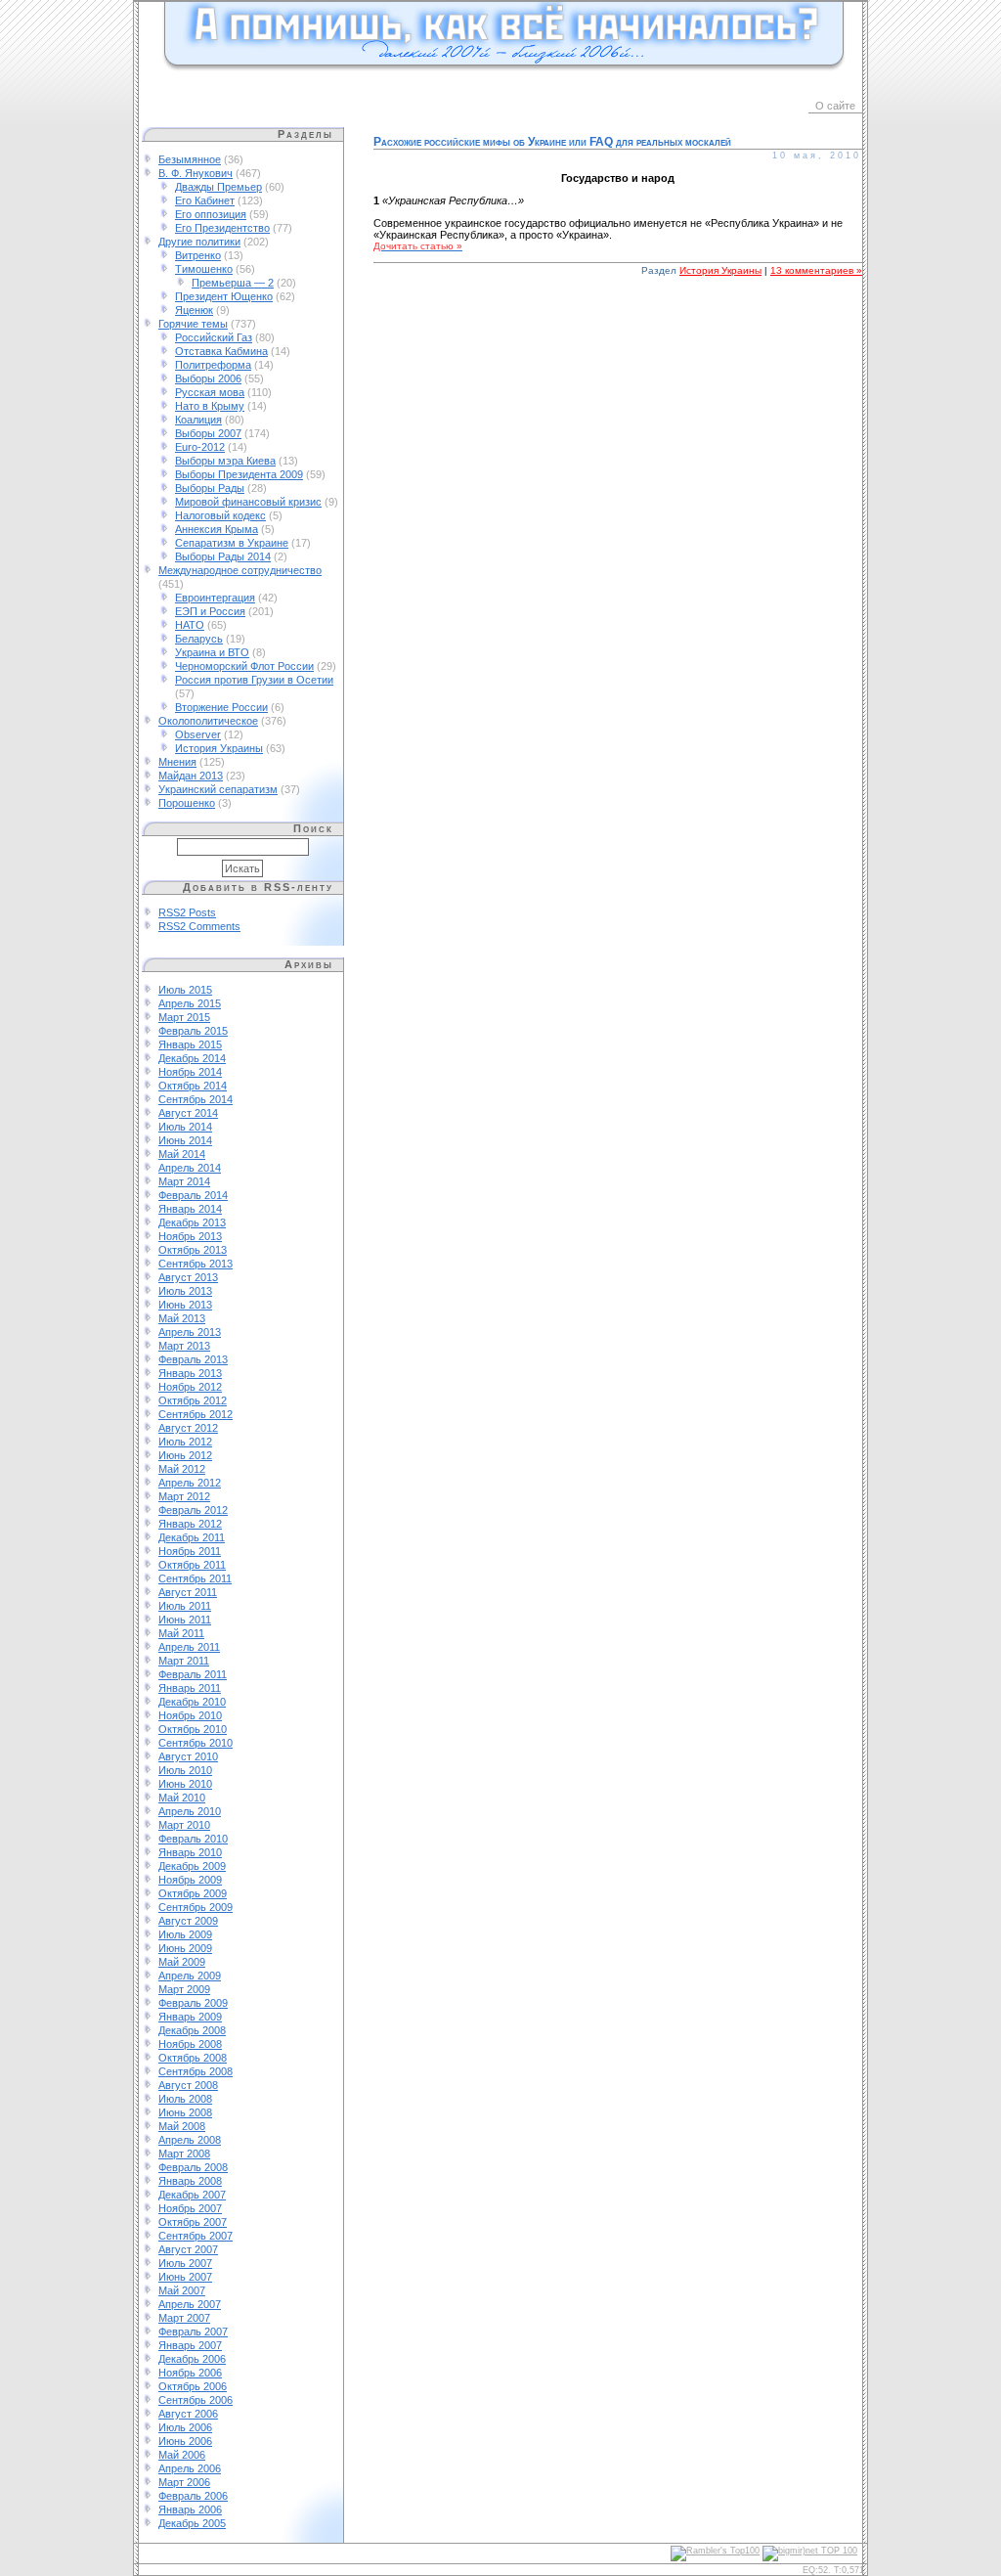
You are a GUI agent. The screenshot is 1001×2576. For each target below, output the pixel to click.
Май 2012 (182, 1469)
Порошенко (187, 803)
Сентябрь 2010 (196, 1743)
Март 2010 (184, 1825)
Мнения (177, 762)
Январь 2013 (190, 1373)
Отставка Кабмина (221, 351)
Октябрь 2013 (193, 1250)
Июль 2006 (185, 2427)
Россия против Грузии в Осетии (254, 680)
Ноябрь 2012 (190, 1387)
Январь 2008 (190, 2181)
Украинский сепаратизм (218, 789)
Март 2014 (184, 1181)
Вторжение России (221, 707)
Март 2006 (184, 2482)
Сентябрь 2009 (196, 1907)
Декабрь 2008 (192, 2030)
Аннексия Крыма (217, 529)
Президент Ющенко (224, 296)
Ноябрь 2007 (190, 2208)
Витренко (198, 255)
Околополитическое (208, 721)
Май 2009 (182, 1962)
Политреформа (213, 365)
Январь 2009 (190, 2017)
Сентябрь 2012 (196, 1414)
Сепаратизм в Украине (232, 543)
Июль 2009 (185, 1934)
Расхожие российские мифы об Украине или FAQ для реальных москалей (552, 142)
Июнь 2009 (185, 1948)
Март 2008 (184, 2154)
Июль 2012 (185, 1442)
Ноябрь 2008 (190, 2044)
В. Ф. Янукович (196, 173)
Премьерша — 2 (233, 283)
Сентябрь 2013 (196, 1264)
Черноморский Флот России (244, 666)
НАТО (190, 625)
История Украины (219, 748)
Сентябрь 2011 (195, 1578)
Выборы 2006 (208, 378)
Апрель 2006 (190, 2468)
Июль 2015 (185, 990)
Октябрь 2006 (193, 2386)
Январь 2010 (190, 1852)
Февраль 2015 (193, 1031)
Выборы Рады (210, 488)
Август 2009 (188, 1921)
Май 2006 (182, 2455)
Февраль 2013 (193, 1359)
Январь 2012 (190, 1524)
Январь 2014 (190, 1209)
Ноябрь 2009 (190, 1880)
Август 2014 (188, 1113)
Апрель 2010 (190, 1811)
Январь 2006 (190, 2509)
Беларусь (199, 639)
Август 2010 (188, 1756)
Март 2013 (184, 1346)
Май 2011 (181, 1633)
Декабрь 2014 (192, 1058)
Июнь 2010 (185, 1784)
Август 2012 (188, 1428)
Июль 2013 (185, 1291)
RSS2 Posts (187, 912)
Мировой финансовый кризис (248, 502)
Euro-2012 (200, 447)
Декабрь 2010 (192, 1702)
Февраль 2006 (193, 2496)
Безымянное (190, 159)
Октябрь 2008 (193, 2058)
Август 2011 (188, 1592)
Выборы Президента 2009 (239, 474)
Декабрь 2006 (192, 2359)
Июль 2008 (185, 2099)
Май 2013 (182, 1318)
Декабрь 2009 (192, 1866)
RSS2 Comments (199, 926)
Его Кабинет (205, 200)
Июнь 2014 (185, 1140)
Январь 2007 (190, 2345)
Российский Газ (214, 337)
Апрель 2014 (190, 1168)
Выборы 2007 (208, 433)
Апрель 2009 (190, 1976)
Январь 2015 (190, 1044)
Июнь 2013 (185, 1305)
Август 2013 (188, 1277)
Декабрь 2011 (192, 1537)
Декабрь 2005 (192, 2523)
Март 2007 (184, 2318)
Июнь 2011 (185, 1620)
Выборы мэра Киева (225, 461)
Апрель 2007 (190, 2304)
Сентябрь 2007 (196, 2236)
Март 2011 (184, 1661)
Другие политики (199, 242)
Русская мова (210, 392)
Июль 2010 (185, 1770)
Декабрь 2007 (192, 2195)
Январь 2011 (190, 1688)
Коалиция (198, 420)
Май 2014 (182, 1154)
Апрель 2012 (190, 1483)
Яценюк (194, 310)
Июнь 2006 (185, 2441)
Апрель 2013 (190, 1332)
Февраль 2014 (193, 1195)
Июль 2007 (185, 2263)
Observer (198, 734)
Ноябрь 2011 (190, 1551)
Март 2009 (184, 1989)
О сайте (835, 106)
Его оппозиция (211, 214)
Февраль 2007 (193, 2332)
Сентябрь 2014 (196, 1099)
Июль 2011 (185, 1606)
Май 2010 (182, 1798)
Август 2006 (188, 2414)
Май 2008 (182, 2126)
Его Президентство (222, 228)
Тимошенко (204, 269)
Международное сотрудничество (240, 570)
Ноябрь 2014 (190, 1072)
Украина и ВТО (212, 652)
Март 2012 (184, 1496)
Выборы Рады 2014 (223, 556)
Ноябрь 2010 (190, 1715)
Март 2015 (184, 1017)
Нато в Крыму (210, 406)
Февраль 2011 (193, 1674)
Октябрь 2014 (193, 1086)
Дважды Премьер (218, 187)
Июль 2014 (185, 1127)
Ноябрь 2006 (190, 2373)
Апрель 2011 (189, 1647)
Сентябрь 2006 (196, 2400)
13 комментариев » (816, 270)
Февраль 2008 (193, 2167)
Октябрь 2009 (193, 1893)
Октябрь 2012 (193, 1400)
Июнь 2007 (185, 2277)
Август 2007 (188, 2249)
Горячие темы (193, 324)
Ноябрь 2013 (190, 1236)
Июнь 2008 (185, 2112)
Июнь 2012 (185, 1455)
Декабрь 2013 (192, 1222)
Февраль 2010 (193, 1839)
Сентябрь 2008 (196, 2071)
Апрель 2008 (190, 2140)
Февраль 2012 (193, 1510)
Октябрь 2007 (193, 2222)
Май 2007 (182, 2290)
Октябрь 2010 (193, 1729)
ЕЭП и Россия (210, 611)
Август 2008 (188, 2085)
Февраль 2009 (193, 2003)
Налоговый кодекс (220, 515)
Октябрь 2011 (192, 1565)
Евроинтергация (215, 598)
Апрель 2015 (190, 1003)
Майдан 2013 (191, 776)
